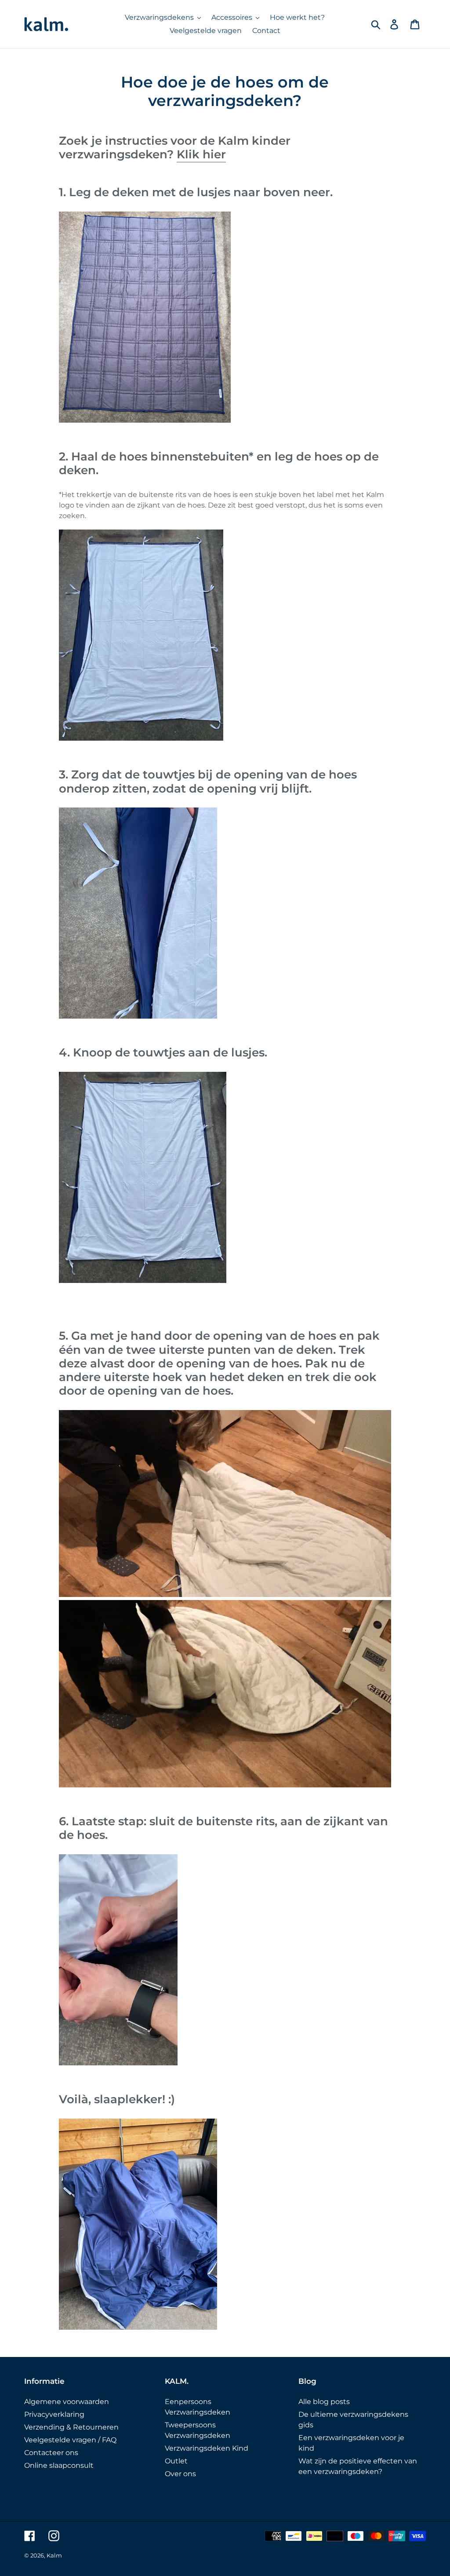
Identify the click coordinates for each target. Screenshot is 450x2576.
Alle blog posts (324, 2402)
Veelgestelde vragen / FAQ (70, 2440)
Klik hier (201, 154)
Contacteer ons (51, 2453)
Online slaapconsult (59, 2465)
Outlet (176, 2461)
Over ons (180, 2474)
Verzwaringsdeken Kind (207, 2448)
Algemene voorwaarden (67, 2402)
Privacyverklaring (54, 2414)
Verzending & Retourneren (71, 2427)
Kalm (54, 2555)
